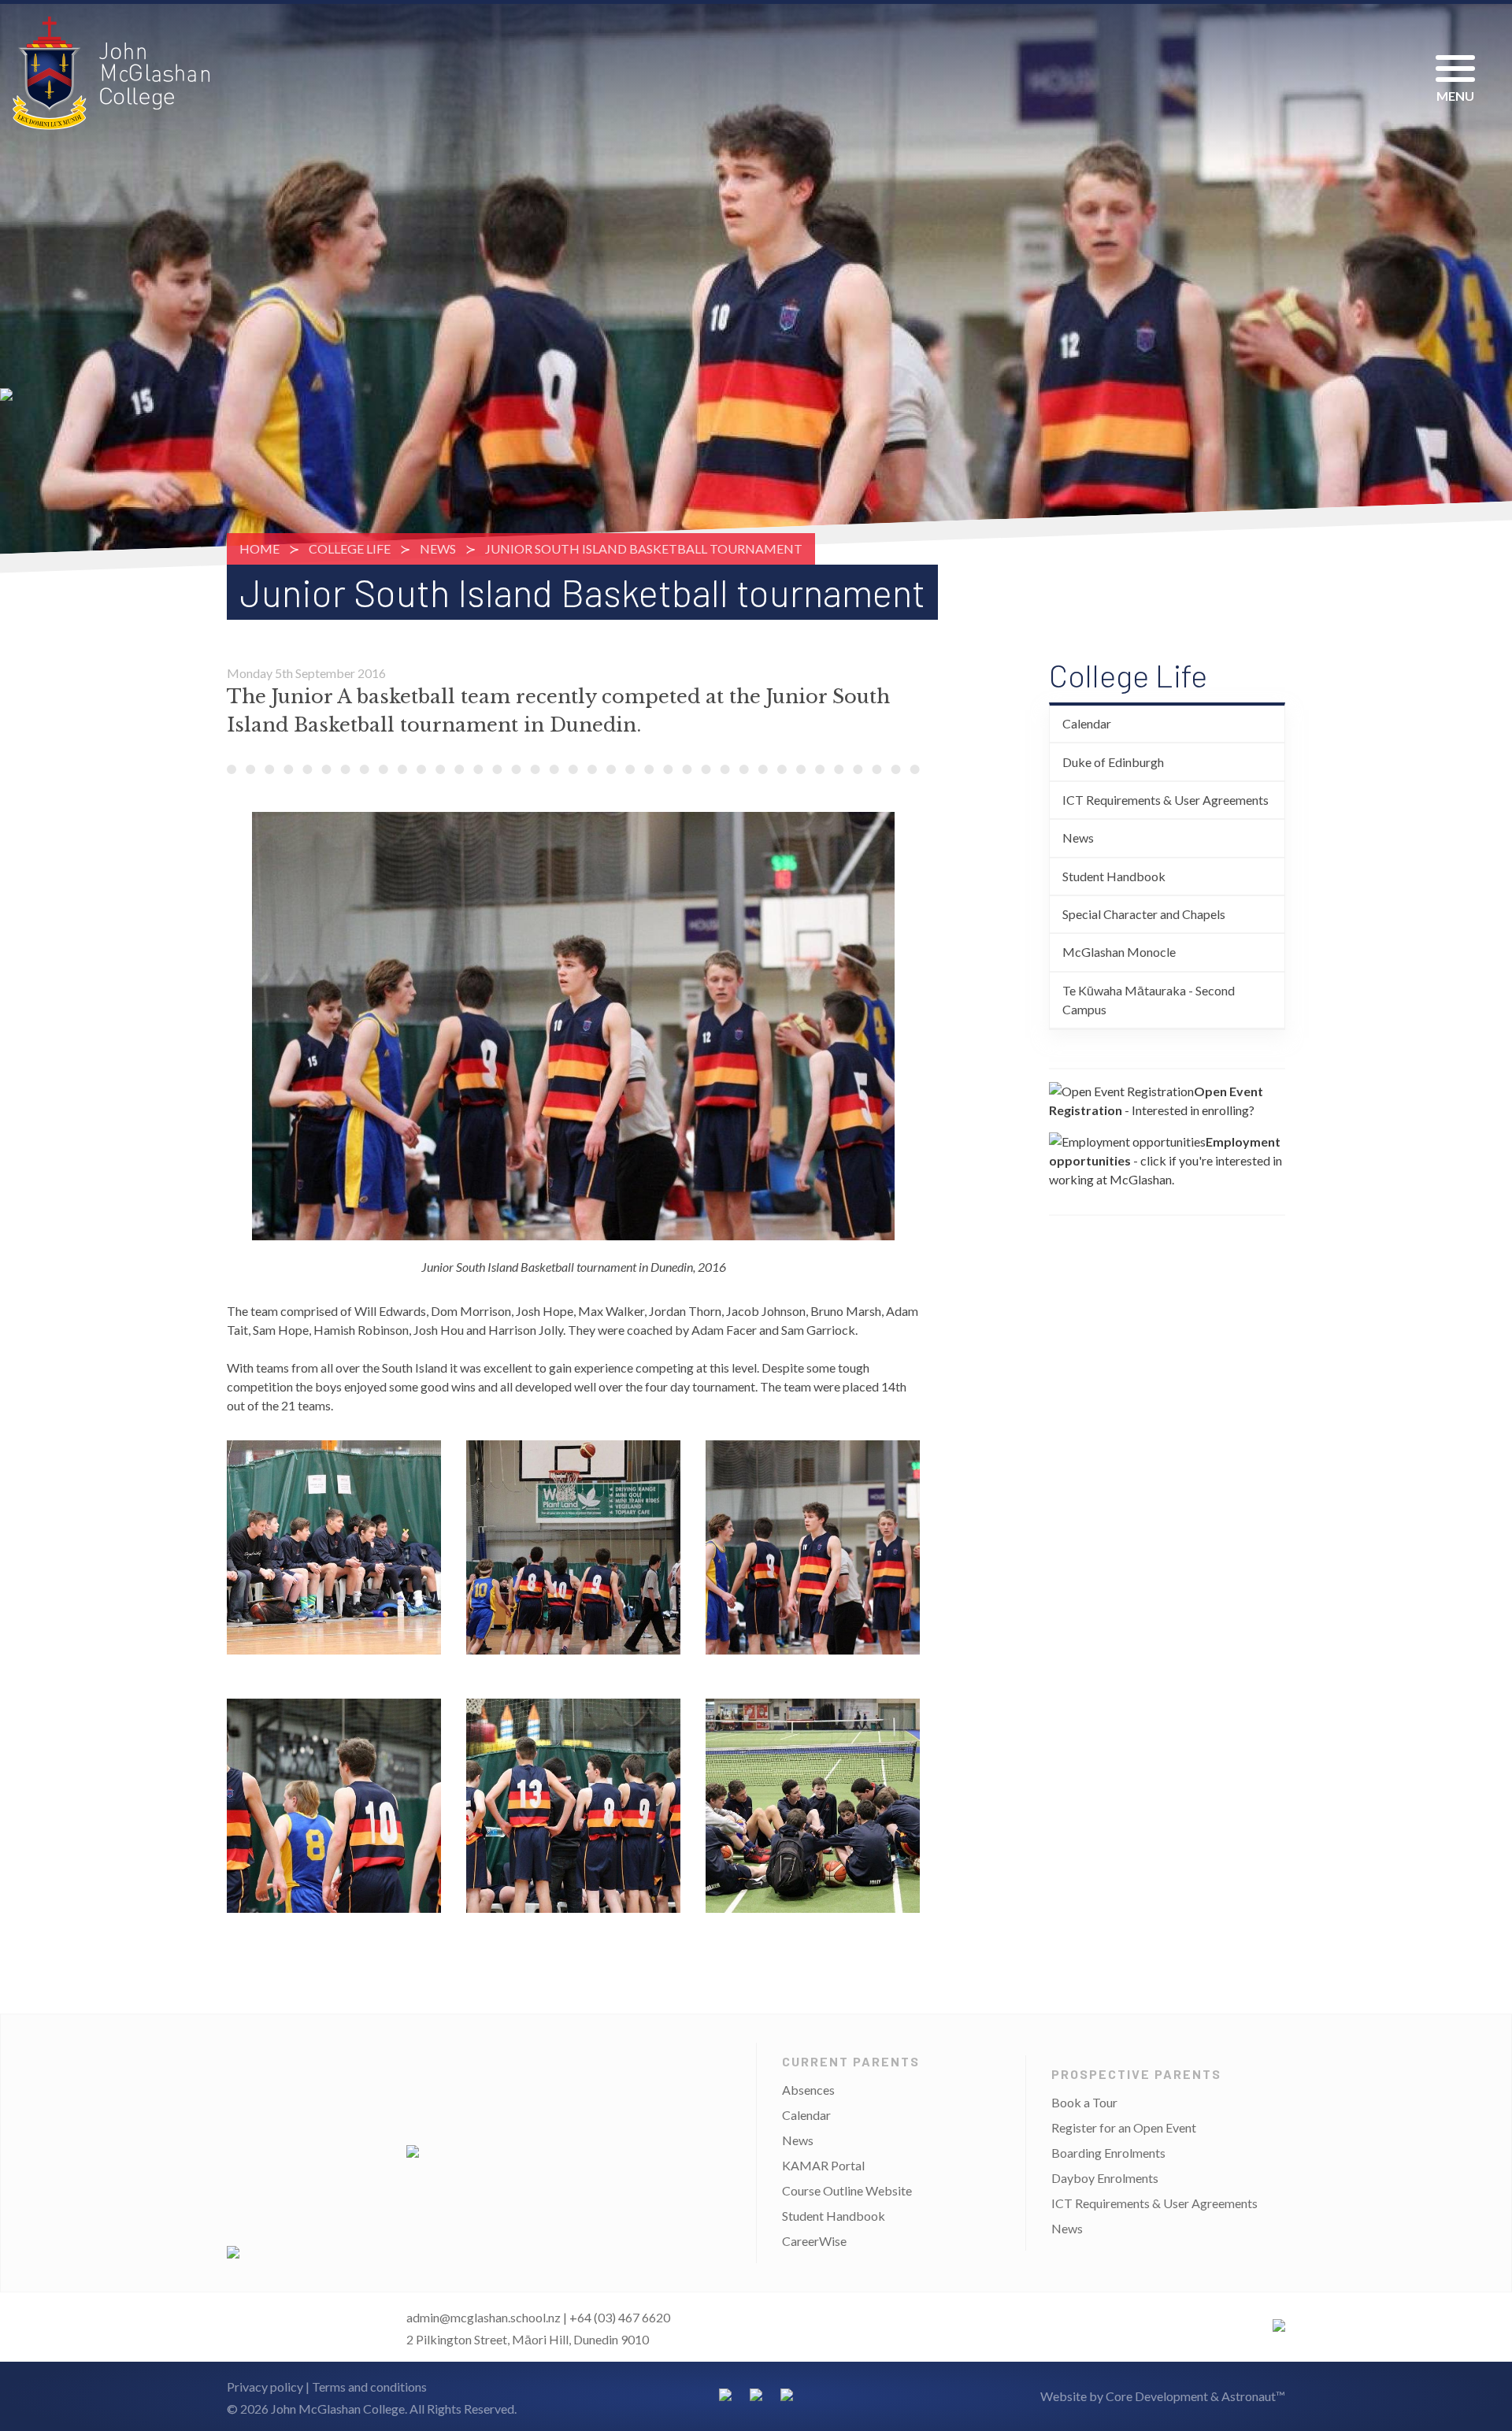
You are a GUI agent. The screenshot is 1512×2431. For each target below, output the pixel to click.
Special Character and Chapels (1144, 914)
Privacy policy (265, 2387)
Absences (808, 2090)
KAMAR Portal (823, 2165)
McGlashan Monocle (1119, 952)
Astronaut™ (1253, 2396)
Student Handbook (1114, 876)
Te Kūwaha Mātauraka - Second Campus (1149, 1000)
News (438, 548)
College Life (350, 548)
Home (259, 548)
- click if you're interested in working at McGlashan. (1165, 1160)
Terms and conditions (369, 2387)
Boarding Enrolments (1108, 2153)
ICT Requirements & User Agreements (1165, 800)
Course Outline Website (847, 2190)
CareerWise (814, 2241)
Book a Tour (1084, 2102)
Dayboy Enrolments (1105, 2178)
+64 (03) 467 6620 (620, 2317)
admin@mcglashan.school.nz (484, 2317)
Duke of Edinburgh (1113, 762)
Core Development (1157, 2396)
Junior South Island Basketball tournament (644, 548)
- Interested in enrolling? (1156, 1101)
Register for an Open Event (1124, 2127)
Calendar (1087, 723)
